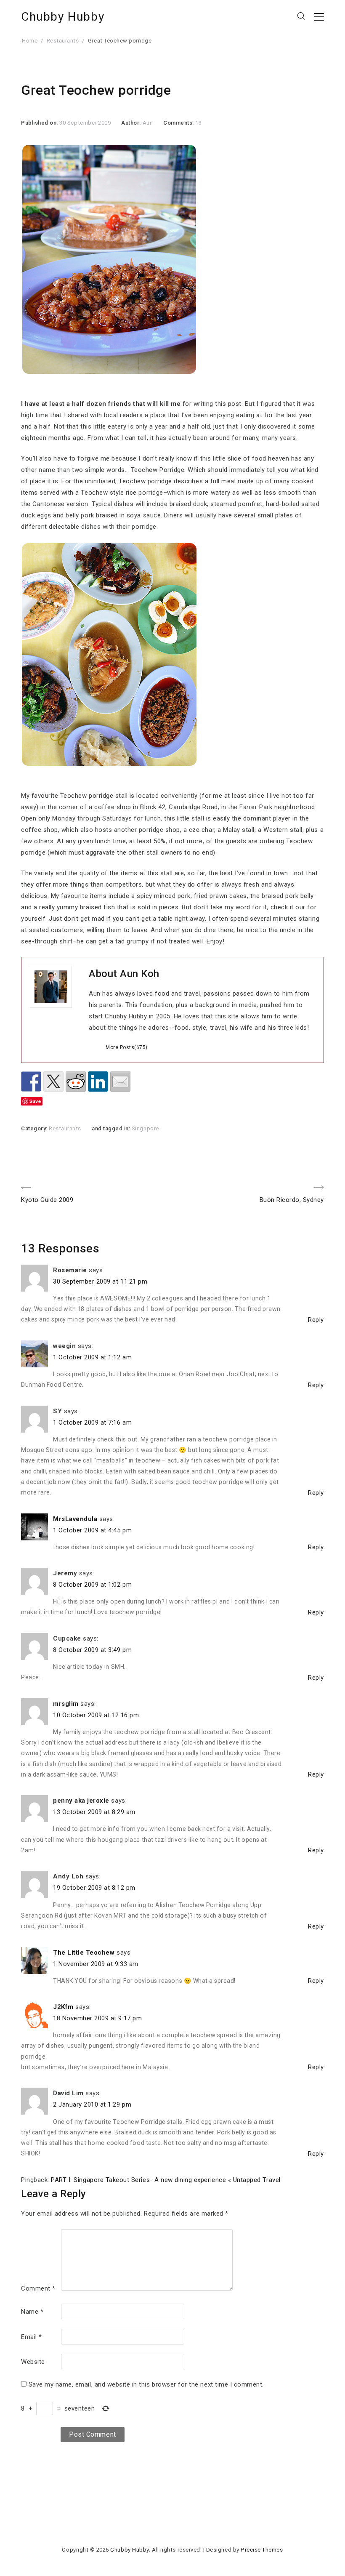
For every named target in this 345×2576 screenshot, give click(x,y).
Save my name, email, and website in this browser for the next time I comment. (146, 2384)
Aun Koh (140, 974)
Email (32, 2337)
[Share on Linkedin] (98, 1082)
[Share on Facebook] (31, 1082)
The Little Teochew (84, 1953)
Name (32, 2312)
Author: (132, 123)
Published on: (40, 123)
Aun (148, 123)
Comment (38, 2288)
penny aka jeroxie (81, 1801)
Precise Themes (262, 2550)
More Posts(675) (127, 1047)
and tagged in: (112, 1128)
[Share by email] (120, 1082)
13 (198, 123)
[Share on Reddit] (76, 1082)
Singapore (145, 1128)
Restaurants (63, 41)
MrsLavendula (75, 1519)
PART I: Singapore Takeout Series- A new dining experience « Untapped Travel (166, 2180)
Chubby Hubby (63, 17)
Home (30, 41)
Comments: (179, 123)
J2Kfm (63, 2007)
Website (33, 2362)
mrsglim (66, 1704)
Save (35, 1101)
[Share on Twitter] (53, 1082)
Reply (316, 1320)
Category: (35, 1128)
